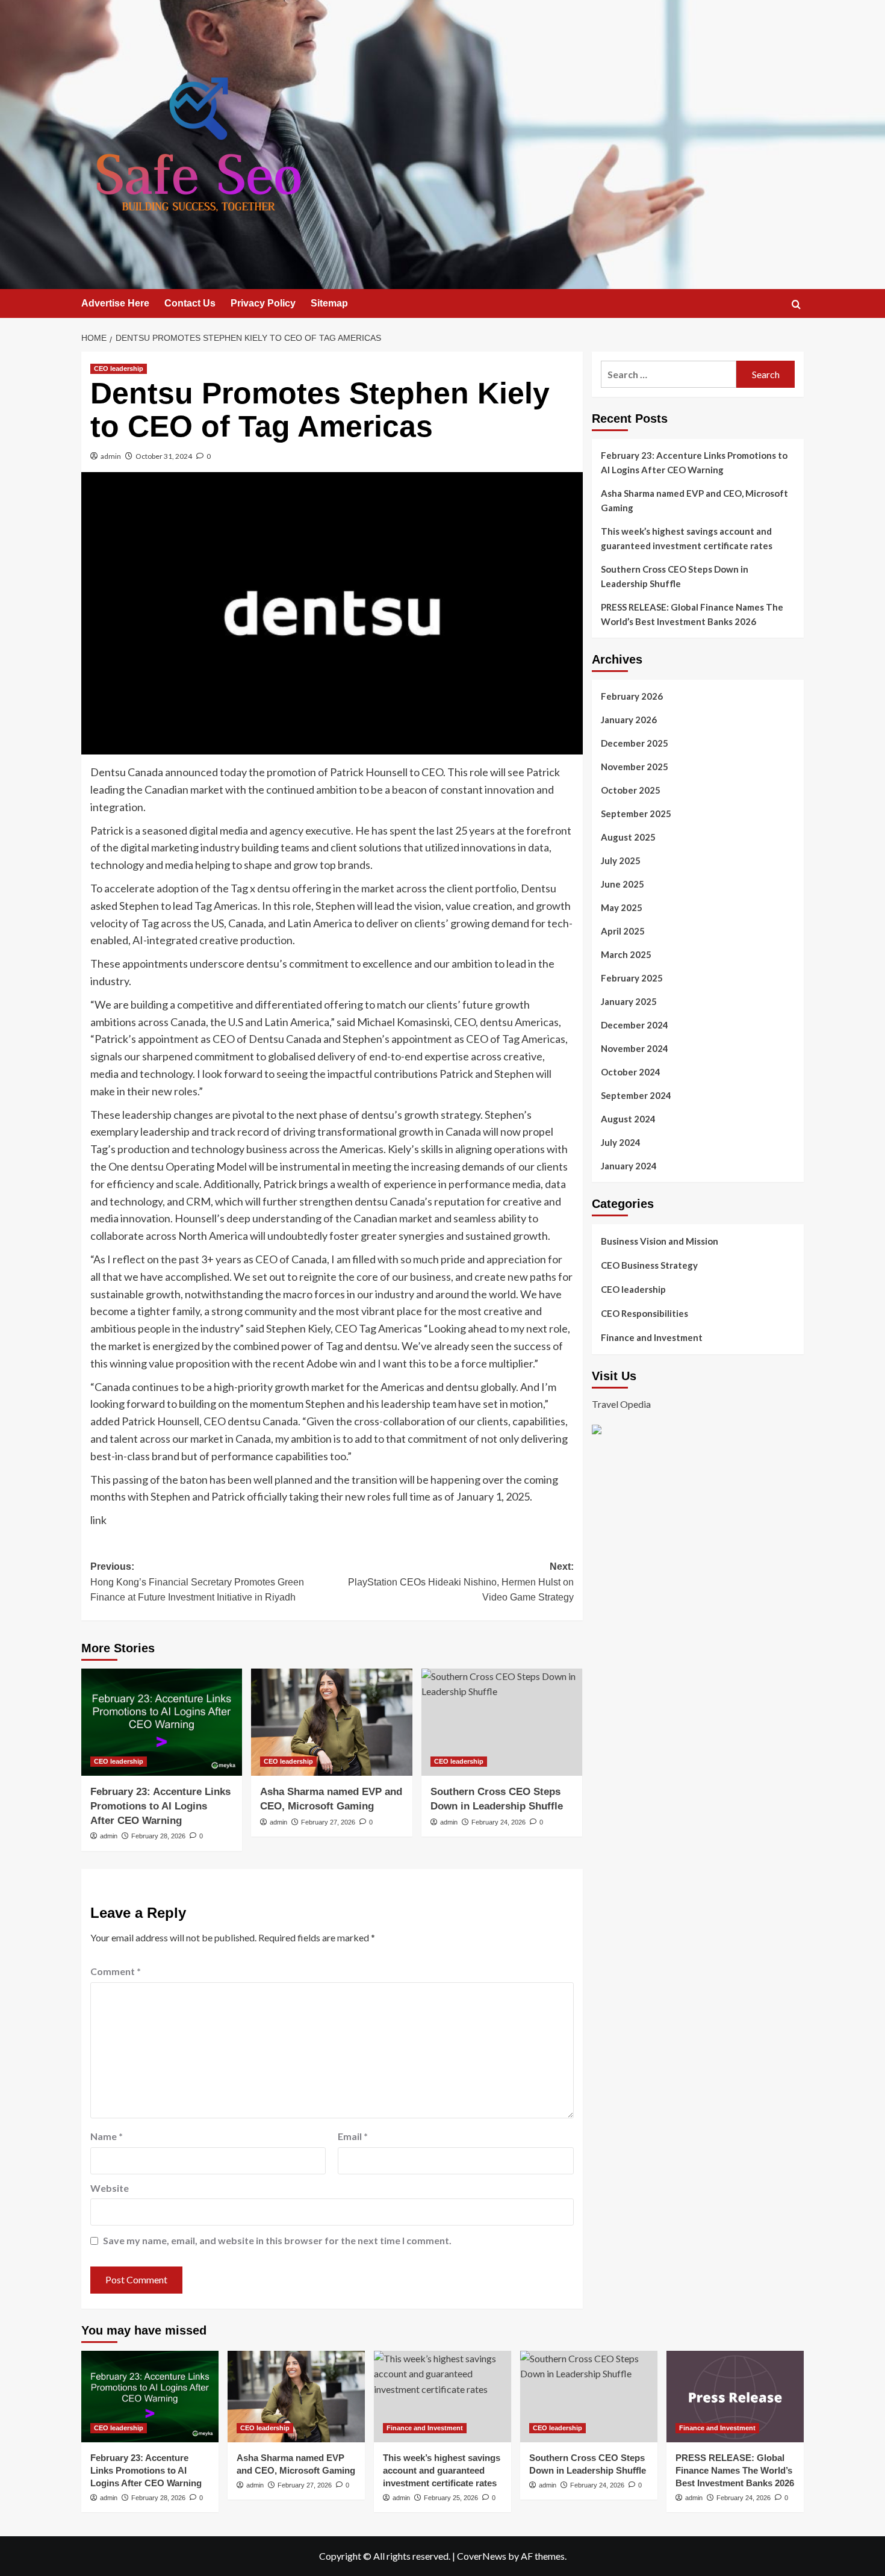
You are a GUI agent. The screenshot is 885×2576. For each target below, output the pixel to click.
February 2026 (632, 696)
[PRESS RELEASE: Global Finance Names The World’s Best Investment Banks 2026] (735, 2397)
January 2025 (629, 1001)
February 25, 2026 (451, 2498)
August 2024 (628, 1119)
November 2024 (635, 1048)
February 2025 (632, 978)
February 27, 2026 (328, 1822)
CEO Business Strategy (649, 1265)
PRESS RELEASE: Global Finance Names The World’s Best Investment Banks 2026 (692, 614)
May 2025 (622, 907)
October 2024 (631, 1072)
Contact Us (190, 303)
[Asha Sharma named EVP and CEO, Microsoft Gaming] (331, 1722)
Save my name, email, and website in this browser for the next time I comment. (277, 2240)
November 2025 (635, 767)
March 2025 (626, 954)
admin (111, 456)
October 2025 (631, 790)
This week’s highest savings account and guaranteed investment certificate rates (687, 538)
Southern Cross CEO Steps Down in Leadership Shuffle (675, 576)
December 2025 (635, 743)
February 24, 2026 (498, 1822)
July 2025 (621, 860)
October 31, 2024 (164, 456)
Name (107, 2136)
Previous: (197, 1582)
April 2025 (623, 931)
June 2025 (623, 884)
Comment (116, 1971)
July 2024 (621, 1142)
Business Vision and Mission (660, 1241)
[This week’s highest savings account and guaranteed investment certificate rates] (442, 2397)
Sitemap (329, 303)
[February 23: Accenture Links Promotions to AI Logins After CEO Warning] (162, 1722)
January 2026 (629, 720)
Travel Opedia (621, 1403)
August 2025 (628, 837)
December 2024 (635, 1025)
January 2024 (629, 1166)
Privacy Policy (263, 303)
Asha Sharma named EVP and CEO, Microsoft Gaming (694, 500)
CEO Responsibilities (644, 1313)
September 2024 (636, 1095)
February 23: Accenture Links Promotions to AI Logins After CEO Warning (160, 1806)
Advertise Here (115, 303)
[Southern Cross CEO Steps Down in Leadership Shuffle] (502, 1722)
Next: (461, 1582)
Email (353, 2136)
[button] (796, 304)
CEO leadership (119, 369)
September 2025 (636, 814)
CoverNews (482, 2556)
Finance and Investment (652, 1337)
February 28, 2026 (158, 1836)
